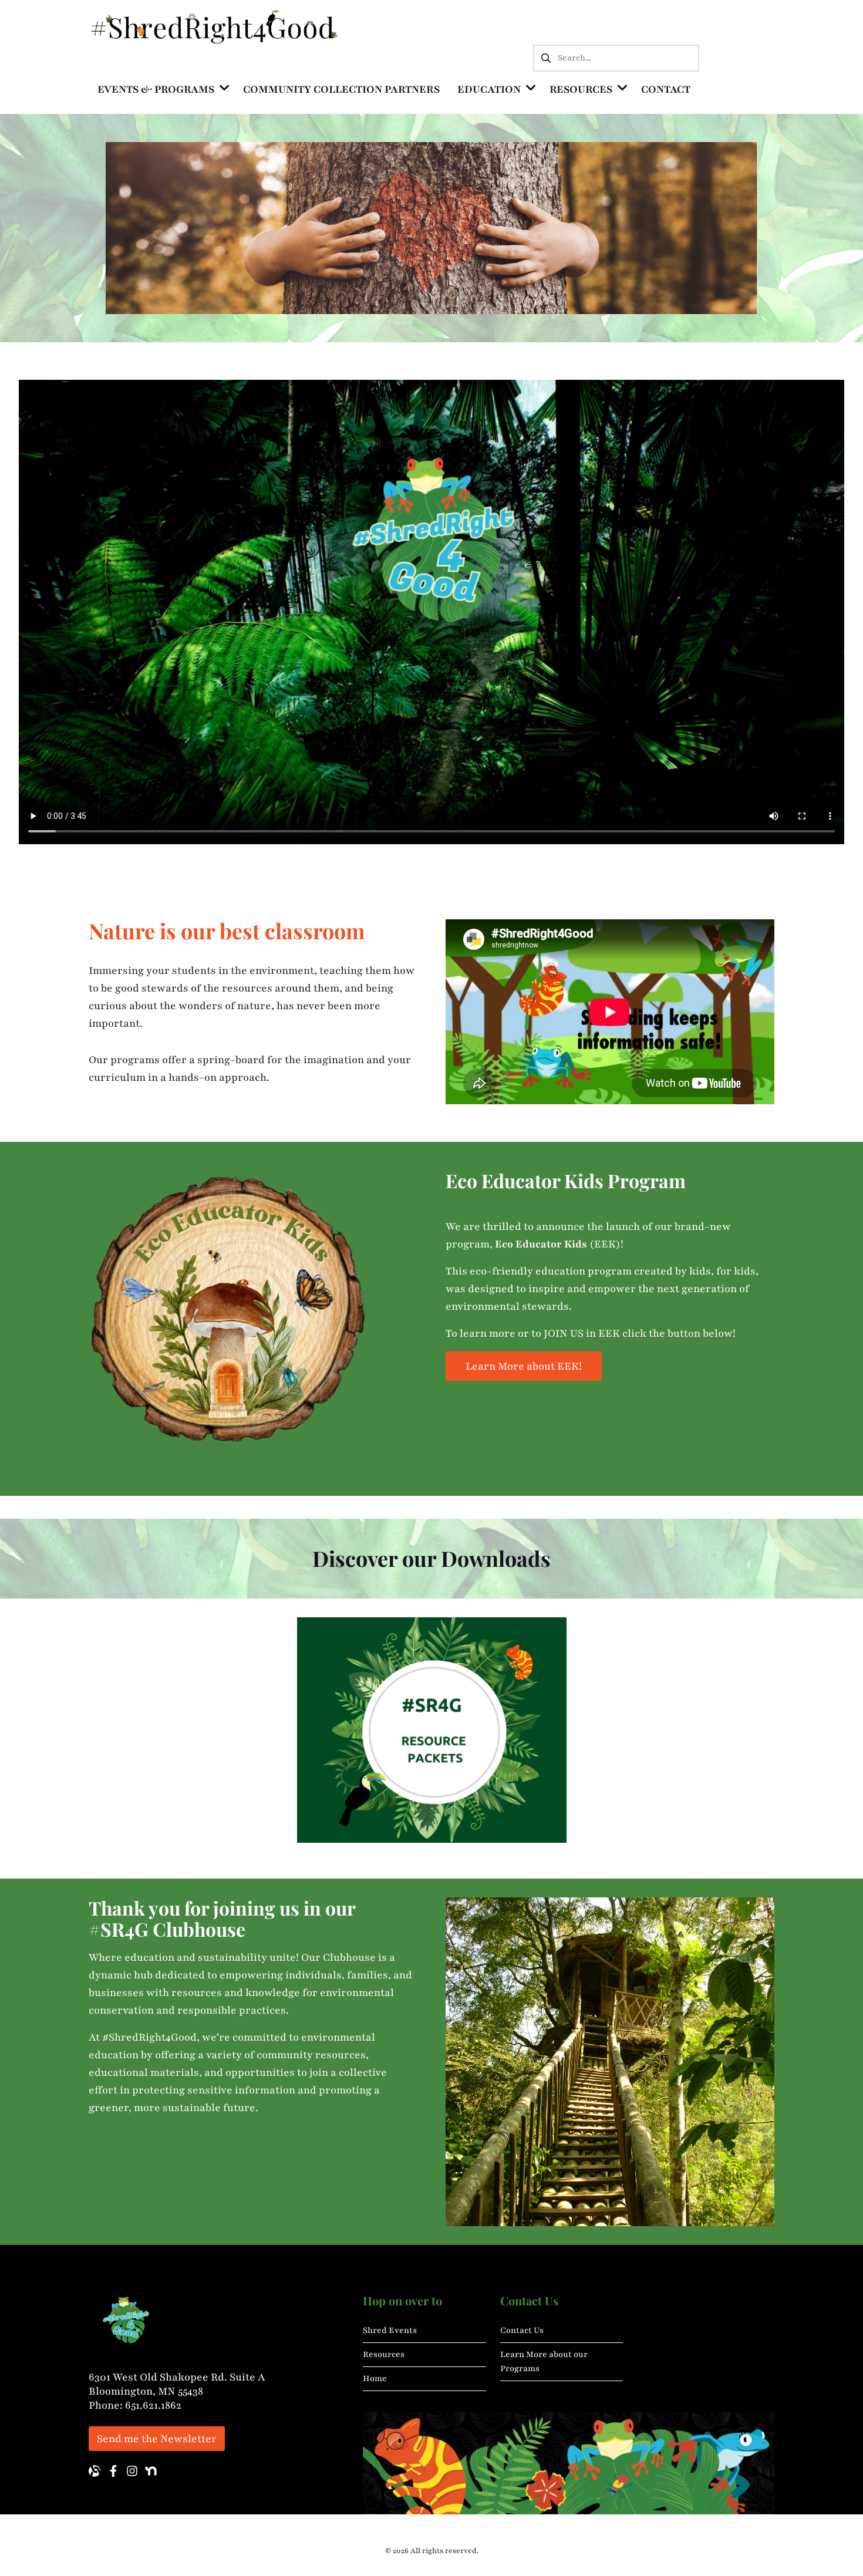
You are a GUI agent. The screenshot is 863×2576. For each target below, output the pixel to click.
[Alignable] (95, 2471)
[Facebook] (113, 2471)
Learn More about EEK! (524, 1366)
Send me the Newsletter (157, 2439)
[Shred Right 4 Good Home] (215, 26)
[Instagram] (132, 2471)
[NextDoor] (151, 2471)
